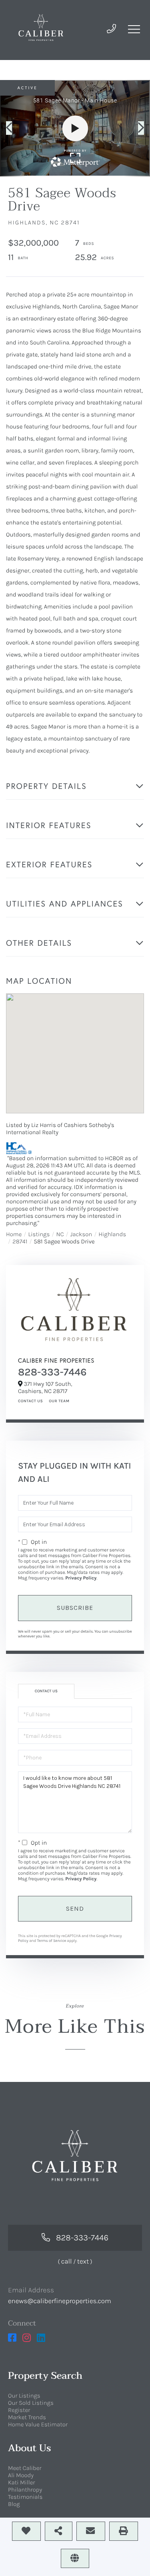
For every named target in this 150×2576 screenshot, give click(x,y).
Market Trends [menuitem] (27, 2417)
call (67, 2262)
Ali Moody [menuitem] (21, 2475)
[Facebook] (12, 2338)
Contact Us (30, 1401)
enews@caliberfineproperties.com (60, 2301)
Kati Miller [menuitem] (22, 2482)
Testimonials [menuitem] (25, 2497)
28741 (20, 1241)
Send (75, 1908)
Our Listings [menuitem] (24, 2396)
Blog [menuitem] (14, 2504)
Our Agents (58, 1401)
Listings (39, 1234)
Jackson (81, 1234)
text (83, 2262)
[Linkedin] (41, 2338)
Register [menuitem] (19, 2410)
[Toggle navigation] (134, 29)
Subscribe (75, 1608)
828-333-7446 (52, 1372)
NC (60, 1234)
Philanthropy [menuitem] (25, 2490)
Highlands (112, 1234)
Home (14, 1234)
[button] (13, 128)
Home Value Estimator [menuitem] (38, 2424)
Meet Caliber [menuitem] (25, 2468)
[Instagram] (27, 2338)
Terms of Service (52, 1941)
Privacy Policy (81, 1578)
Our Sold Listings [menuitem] (31, 2403)
